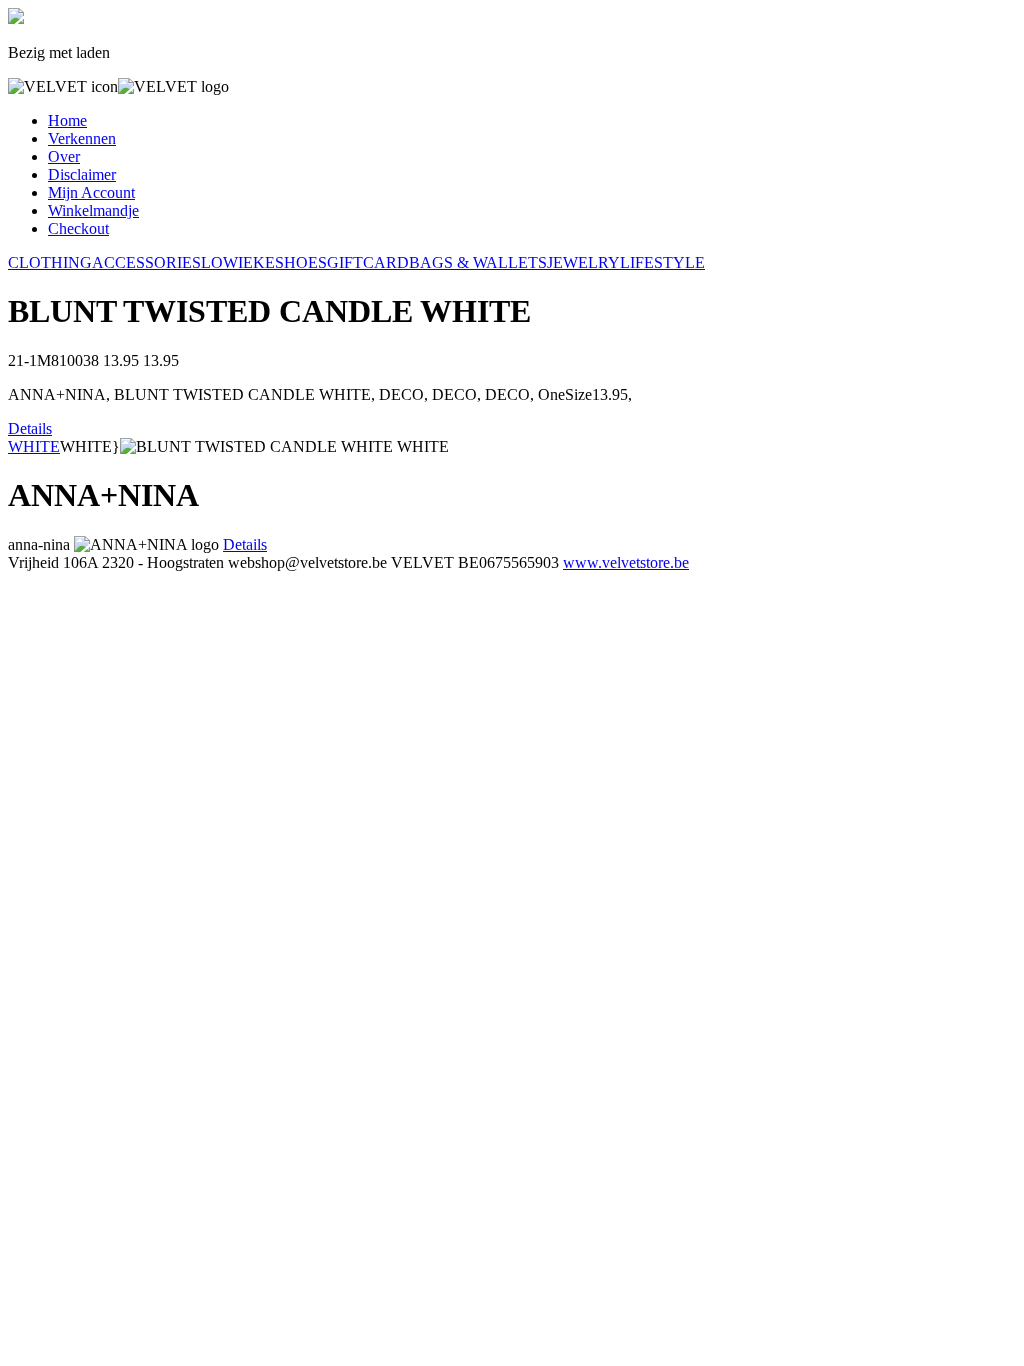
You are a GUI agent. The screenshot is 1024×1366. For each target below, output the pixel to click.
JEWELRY (583, 262)
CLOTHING (50, 262)
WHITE (34, 446)
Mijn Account (91, 192)
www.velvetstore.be (626, 562)
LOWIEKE (238, 262)
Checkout (78, 228)
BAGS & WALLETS (478, 262)
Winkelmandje (93, 210)
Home (67, 120)
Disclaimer (82, 174)
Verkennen (82, 138)
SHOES (301, 262)
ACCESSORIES (146, 262)
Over (64, 156)
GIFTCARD (368, 262)
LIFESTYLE (662, 262)
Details (30, 428)
